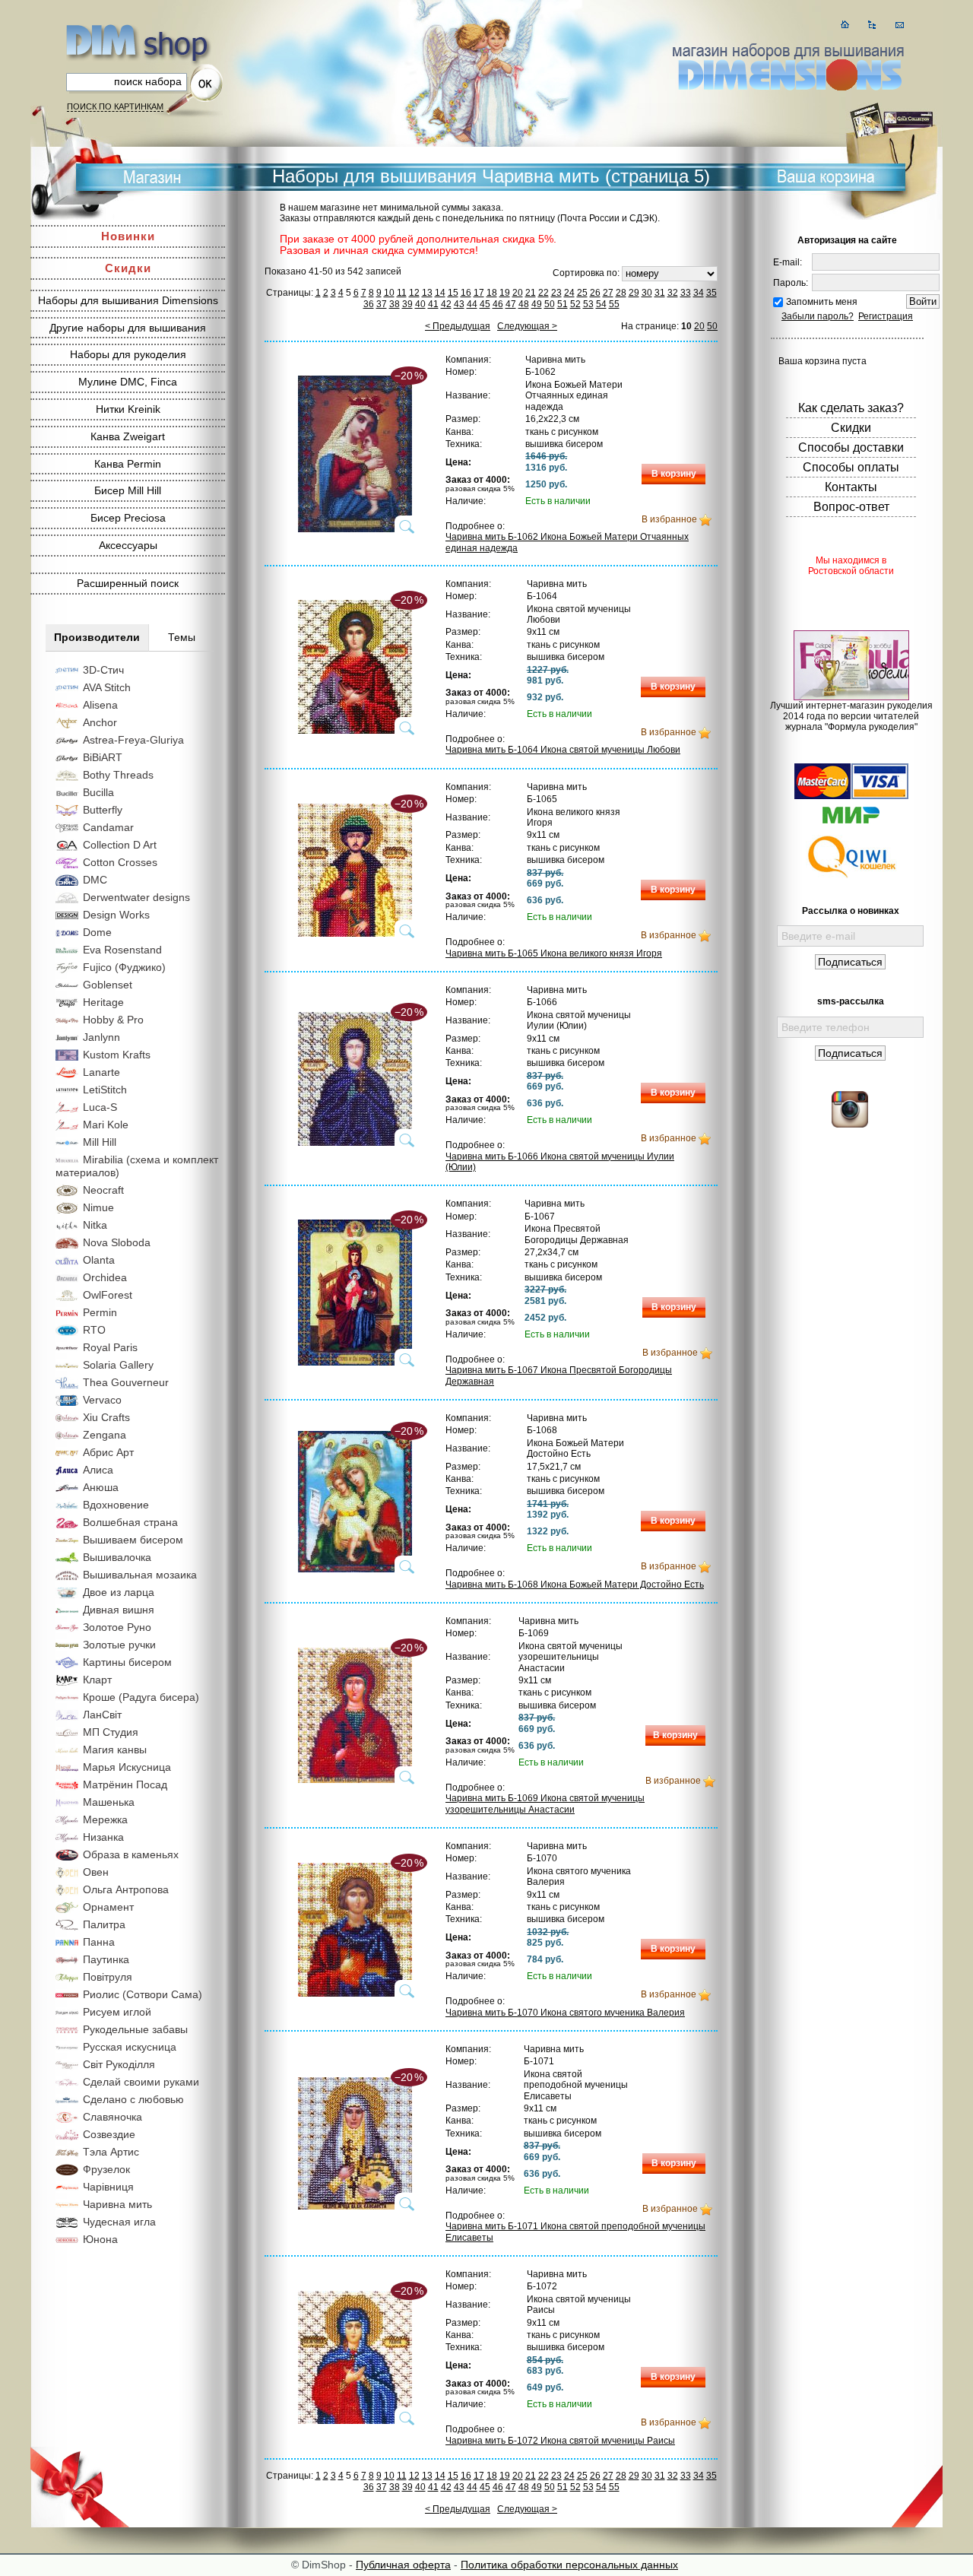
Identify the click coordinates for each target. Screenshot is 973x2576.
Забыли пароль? (818, 316)
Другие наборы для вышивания (128, 328)
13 (427, 293)
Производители (97, 637)
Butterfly (103, 810)
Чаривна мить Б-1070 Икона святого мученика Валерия (565, 2013)
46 (498, 304)
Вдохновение (116, 1505)
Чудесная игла (119, 2222)
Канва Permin (128, 464)
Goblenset (108, 985)
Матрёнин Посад (125, 1784)
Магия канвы (115, 1750)
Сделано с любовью (133, 2099)
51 (563, 304)
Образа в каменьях (131, 1854)
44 (472, 304)
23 (556, 293)
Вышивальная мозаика (140, 1575)
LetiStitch (105, 1090)
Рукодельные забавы (135, 2029)
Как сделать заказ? (851, 408)
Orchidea (105, 1277)
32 (673, 293)
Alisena (100, 705)
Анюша (101, 1487)
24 (569, 293)
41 (433, 304)
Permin (100, 1312)
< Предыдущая (458, 326)
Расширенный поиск (128, 583)
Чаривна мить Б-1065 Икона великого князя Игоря (554, 953)
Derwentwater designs (136, 897)
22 (544, 293)
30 (647, 293)
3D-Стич (103, 670)
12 (414, 293)
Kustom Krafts (117, 1055)
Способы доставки (851, 447)
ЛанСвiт (102, 1715)
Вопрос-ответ (851, 507)
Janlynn (101, 1037)
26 (595, 293)
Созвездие (109, 2134)
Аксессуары (128, 545)
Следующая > (527, 326)
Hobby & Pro (113, 1020)
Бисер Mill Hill (128, 490)
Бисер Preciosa (128, 518)
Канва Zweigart (128, 436)
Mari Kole (106, 1125)
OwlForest (108, 1295)
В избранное (669, 519)
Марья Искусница (127, 1767)
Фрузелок (106, 2169)
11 (402, 293)
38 (395, 304)
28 (621, 293)
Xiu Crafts (106, 1417)
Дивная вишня (119, 1610)
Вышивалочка (117, 1557)
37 (382, 304)
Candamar (108, 827)
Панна (99, 1942)
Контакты (851, 487)
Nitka (95, 1225)
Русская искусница (130, 2047)
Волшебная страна (130, 1522)
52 (575, 304)
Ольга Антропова (126, 1889)
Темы (182, 637)
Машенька (109, 1802)
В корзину (674, 474)
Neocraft (103, 1190)
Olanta (99, 1260)
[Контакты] (900, 25)
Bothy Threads (118, 775)
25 (582, 293)
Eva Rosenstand (122, 950)
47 (511, 304)
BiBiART (103, 757)
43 (459, 304)
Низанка (103, 1837)
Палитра (104, 1924)
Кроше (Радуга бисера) (141, 1697)
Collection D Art (120, 845)
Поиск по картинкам (115, 106)
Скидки (128, 268)
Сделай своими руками (141, 2082)
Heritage (103, 1002)
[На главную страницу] (845, 25)
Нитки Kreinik (128, 409)
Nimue (98, 1207)
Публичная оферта (403, 2565)
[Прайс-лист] (872, 25)
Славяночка (113, 2117)
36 (369, 304)
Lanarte (101, 1072)
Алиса (98, 1470)
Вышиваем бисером (133, 1540)
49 (537, 304)
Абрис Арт (108, 1452)
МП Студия (111, 1732)
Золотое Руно (117, 1627)
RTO (94, 1330)
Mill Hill (100, 1142)
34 (699, 293)
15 (453, 293)
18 (492, 293)
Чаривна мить (117, 2204)
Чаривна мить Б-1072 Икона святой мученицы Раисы (560, 2441)
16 (466, 293)
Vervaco (102, 1400)
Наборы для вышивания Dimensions (128, 300)
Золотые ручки (119, 1645)
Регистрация (886, 316)
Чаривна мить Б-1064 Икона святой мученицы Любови (563, 750)
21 (531, 293)
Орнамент (108, 1907)
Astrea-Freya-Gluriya (133, 740)
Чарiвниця (108, 2187)
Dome (97, 932)
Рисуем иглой (117, 2012)
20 (518, 293)
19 (505, 293)
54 (601, 304)
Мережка (105, 1819)
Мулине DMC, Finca (128, 382)
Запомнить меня (822, 302)
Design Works (116, 915)
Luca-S (100, 1107)
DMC (95, 880)
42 (446, 304)
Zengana (105, 1435)
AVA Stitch (107, 687)
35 (712, 293)
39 (407, 304)
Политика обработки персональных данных (569, 2565)
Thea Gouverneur (126, 1382)
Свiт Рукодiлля (119, 2064)
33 (686, 293)
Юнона (100, 2239)
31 (660, 293)
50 (550, 304)
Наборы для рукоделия (128, 354)
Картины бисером (127, 1662)
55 (614, 304)
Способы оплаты (851, 467)
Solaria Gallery (118, 1365)
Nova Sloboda (117, 1242)
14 (440, 293)
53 (588, 304)
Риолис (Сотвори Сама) (143, 1994)
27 (608, 293)
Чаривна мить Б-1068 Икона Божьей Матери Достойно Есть (575, 1585)
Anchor (100, 722)
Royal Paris (110, 1347)
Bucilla (98, 792)
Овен (96, 1872)
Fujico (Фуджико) (124, 967)
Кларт (97, 1680)
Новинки (128, 236)
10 (389, 293)
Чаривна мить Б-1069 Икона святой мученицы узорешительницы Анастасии (545, 1804)
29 (634, 293)
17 (479, 293)
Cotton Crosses (120, 862)
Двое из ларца (119, 1592)
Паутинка (106, 1959)
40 (420, 304)
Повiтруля (108, 1977)
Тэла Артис (111, 2152)
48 (524, 304)
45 (485, 304)
